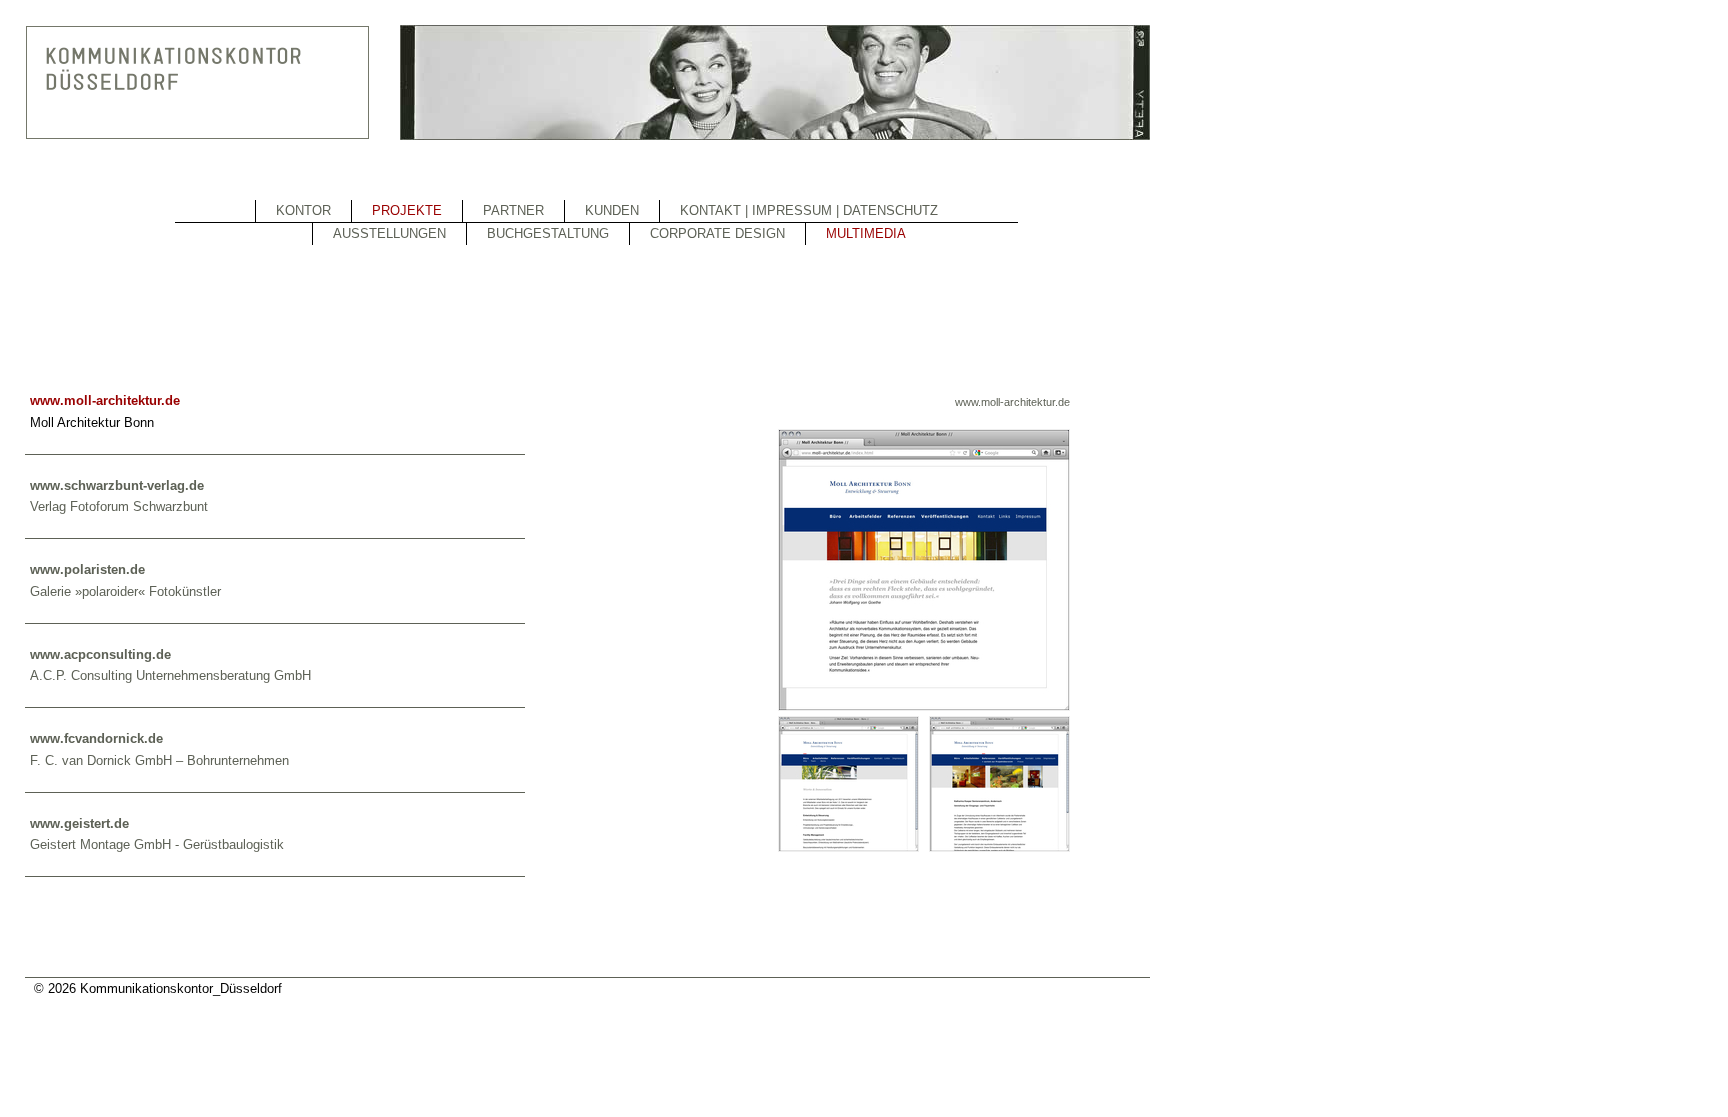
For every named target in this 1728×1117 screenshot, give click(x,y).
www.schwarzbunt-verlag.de (117, 485)
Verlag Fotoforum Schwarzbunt (119, 506)
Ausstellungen (389, 233)
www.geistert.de (79, 823)
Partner (513, 210)
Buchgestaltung (548, 233)
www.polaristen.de (87, 569)
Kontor (303, 210)
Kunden (612, 210)
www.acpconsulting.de (100, 654)
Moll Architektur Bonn (92, 422)
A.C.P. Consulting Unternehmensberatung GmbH (170, 675)
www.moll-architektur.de (1012, 402)
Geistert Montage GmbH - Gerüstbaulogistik (157, 844)
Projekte (407, 210)
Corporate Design (717, 233)
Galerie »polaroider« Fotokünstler (125, 591)
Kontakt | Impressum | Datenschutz (809, 210)
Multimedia (866, 233)
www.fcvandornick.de (96, 738)
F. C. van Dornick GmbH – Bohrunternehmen (159, 760)
